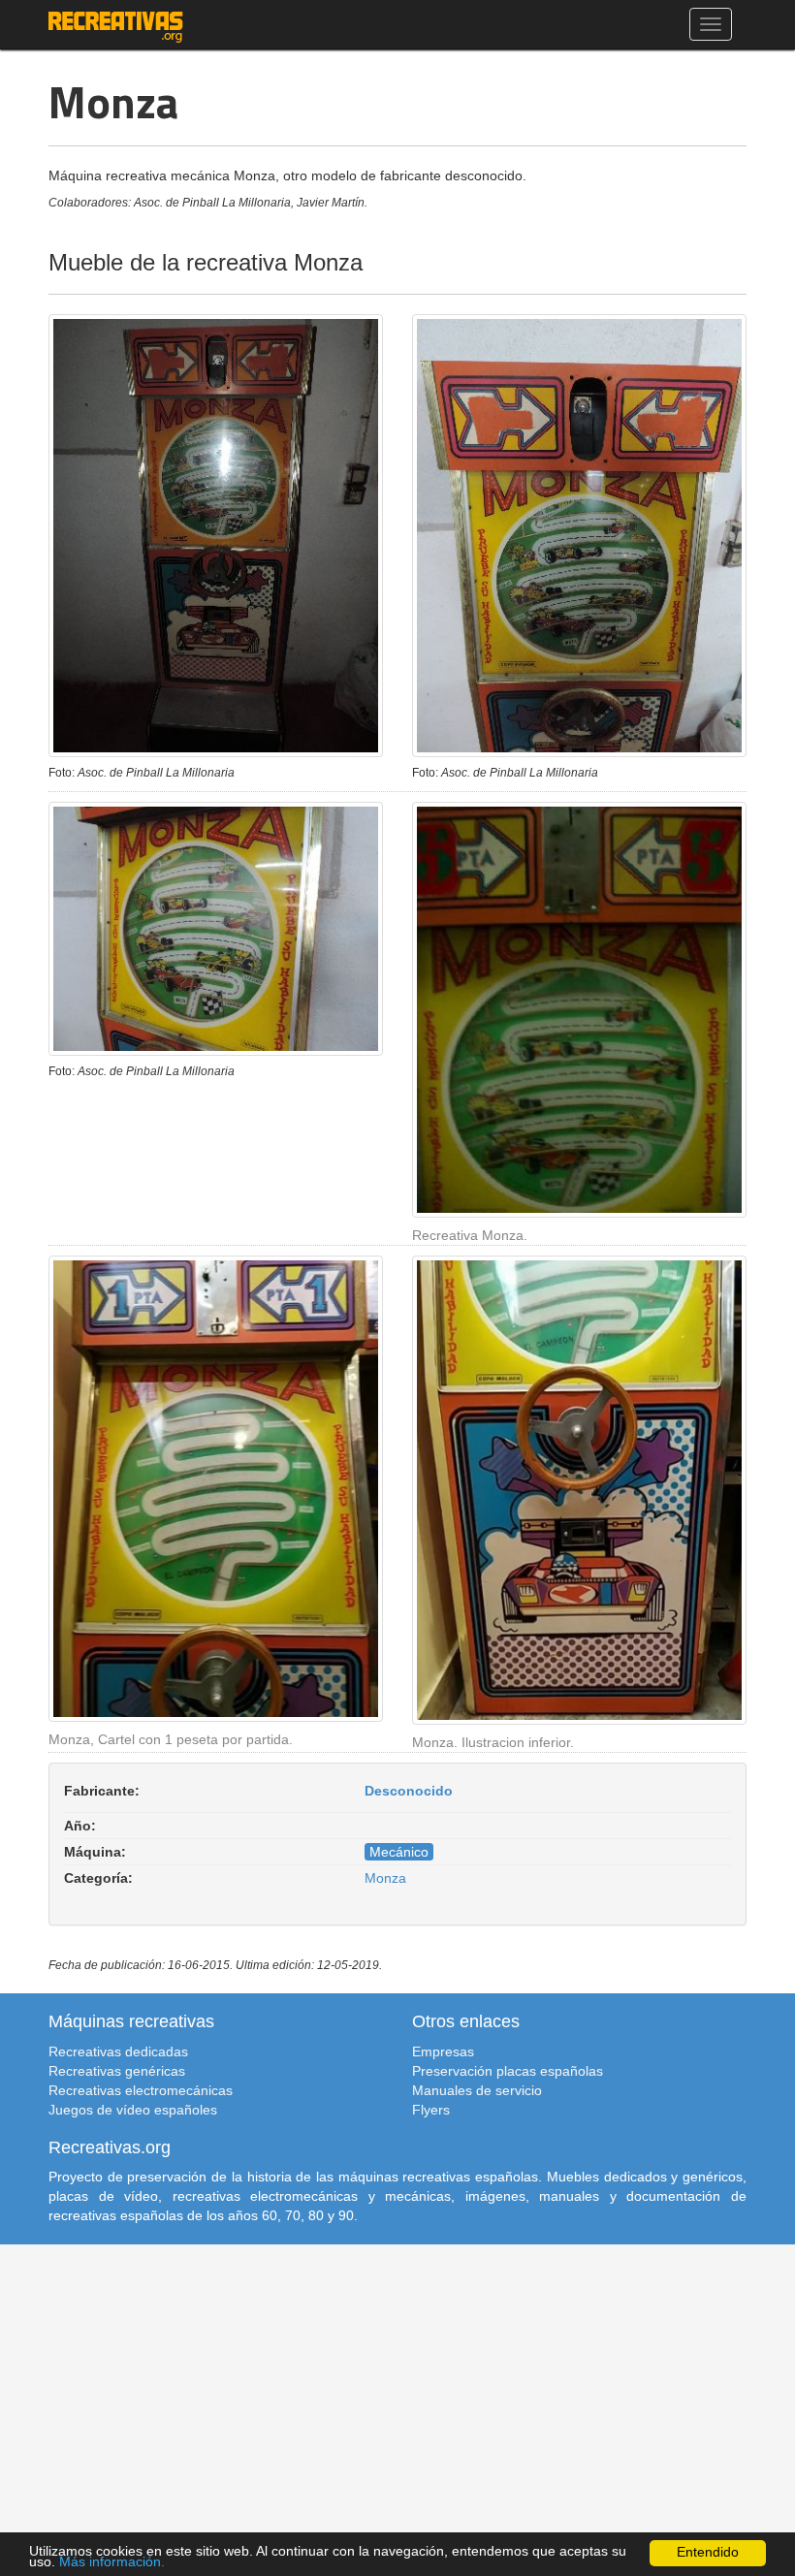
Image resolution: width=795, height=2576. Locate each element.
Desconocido (409, 1791)
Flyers (431, 2110)
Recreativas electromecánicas (141, 2090)
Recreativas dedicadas (118, 2051)
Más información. (112, 2562)
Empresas (443, 2051)
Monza (385, 1878)
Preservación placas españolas (508, 2071)
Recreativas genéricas (117, 2071)
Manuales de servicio (477, 2090)
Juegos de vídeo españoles (133, 2110)
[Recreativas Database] (116, 24)
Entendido (708, 2552)
